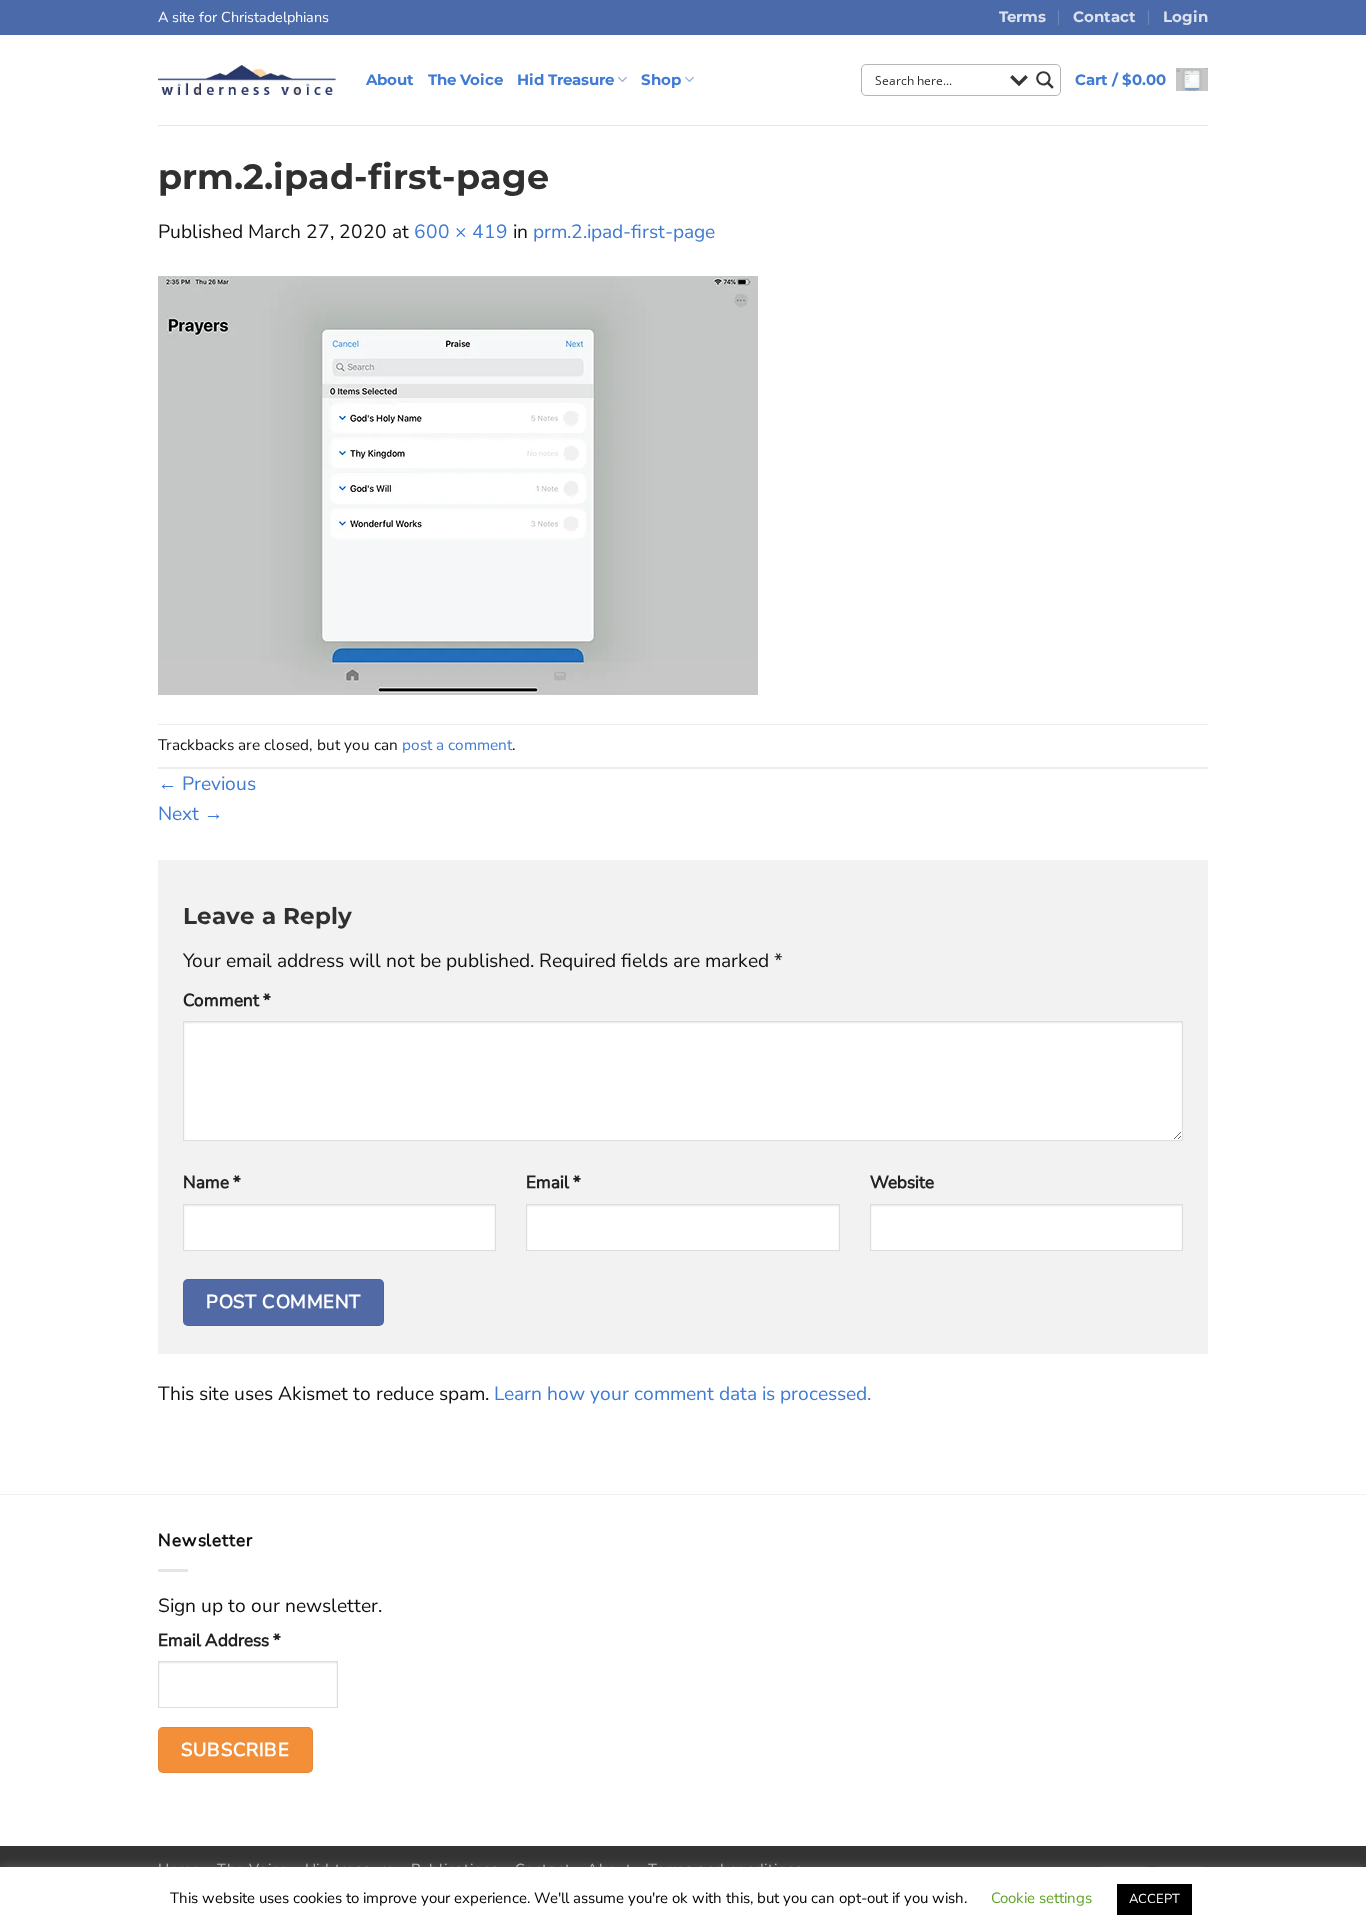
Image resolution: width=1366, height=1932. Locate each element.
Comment (227, 1000)
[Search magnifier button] (1045, 80)
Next (190, 814)
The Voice (465, 79)
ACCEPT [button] (1154, 1899)
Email (553, 1182)
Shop (661, 79)
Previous (207, 784)
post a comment (457, 744)
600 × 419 (461, 232)
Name (212, 1182)
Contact (1104, 16)
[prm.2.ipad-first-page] (458, 484)
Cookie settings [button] (1041, 1898)
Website (902, 1182)
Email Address (219, 1640)
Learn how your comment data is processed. (682, 1394)
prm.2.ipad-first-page (624, 232)
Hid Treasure (565, 79)
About (390, 79)
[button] (1141, 79)
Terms (1022, 16)
